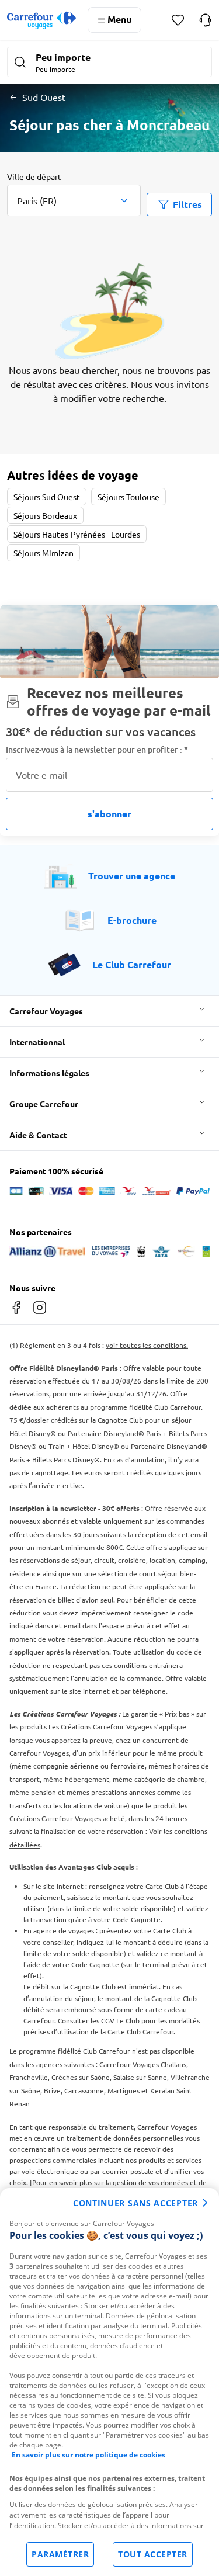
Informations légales (49, 1073)
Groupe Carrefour (44, 1104)
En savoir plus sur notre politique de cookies (88, 2455)
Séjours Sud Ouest (47, 497)
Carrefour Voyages (46, 1011)
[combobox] (74, 193)
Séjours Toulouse (128, 497)
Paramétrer (60, 2554)
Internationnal (37, 1042)
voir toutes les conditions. (147, 1345)
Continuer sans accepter (135, 2203)
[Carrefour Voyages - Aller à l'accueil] (41, 20)
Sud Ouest (44, 97)
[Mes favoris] (178, 20)
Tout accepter (153, 2554)
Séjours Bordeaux (45, 515)
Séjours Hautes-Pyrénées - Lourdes (77, 534)
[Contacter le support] (205, 20)
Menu (119, 19)
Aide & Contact (38, 1135)
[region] (109, 2382)
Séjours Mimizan (44, 553)
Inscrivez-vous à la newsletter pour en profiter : (97, 749)
